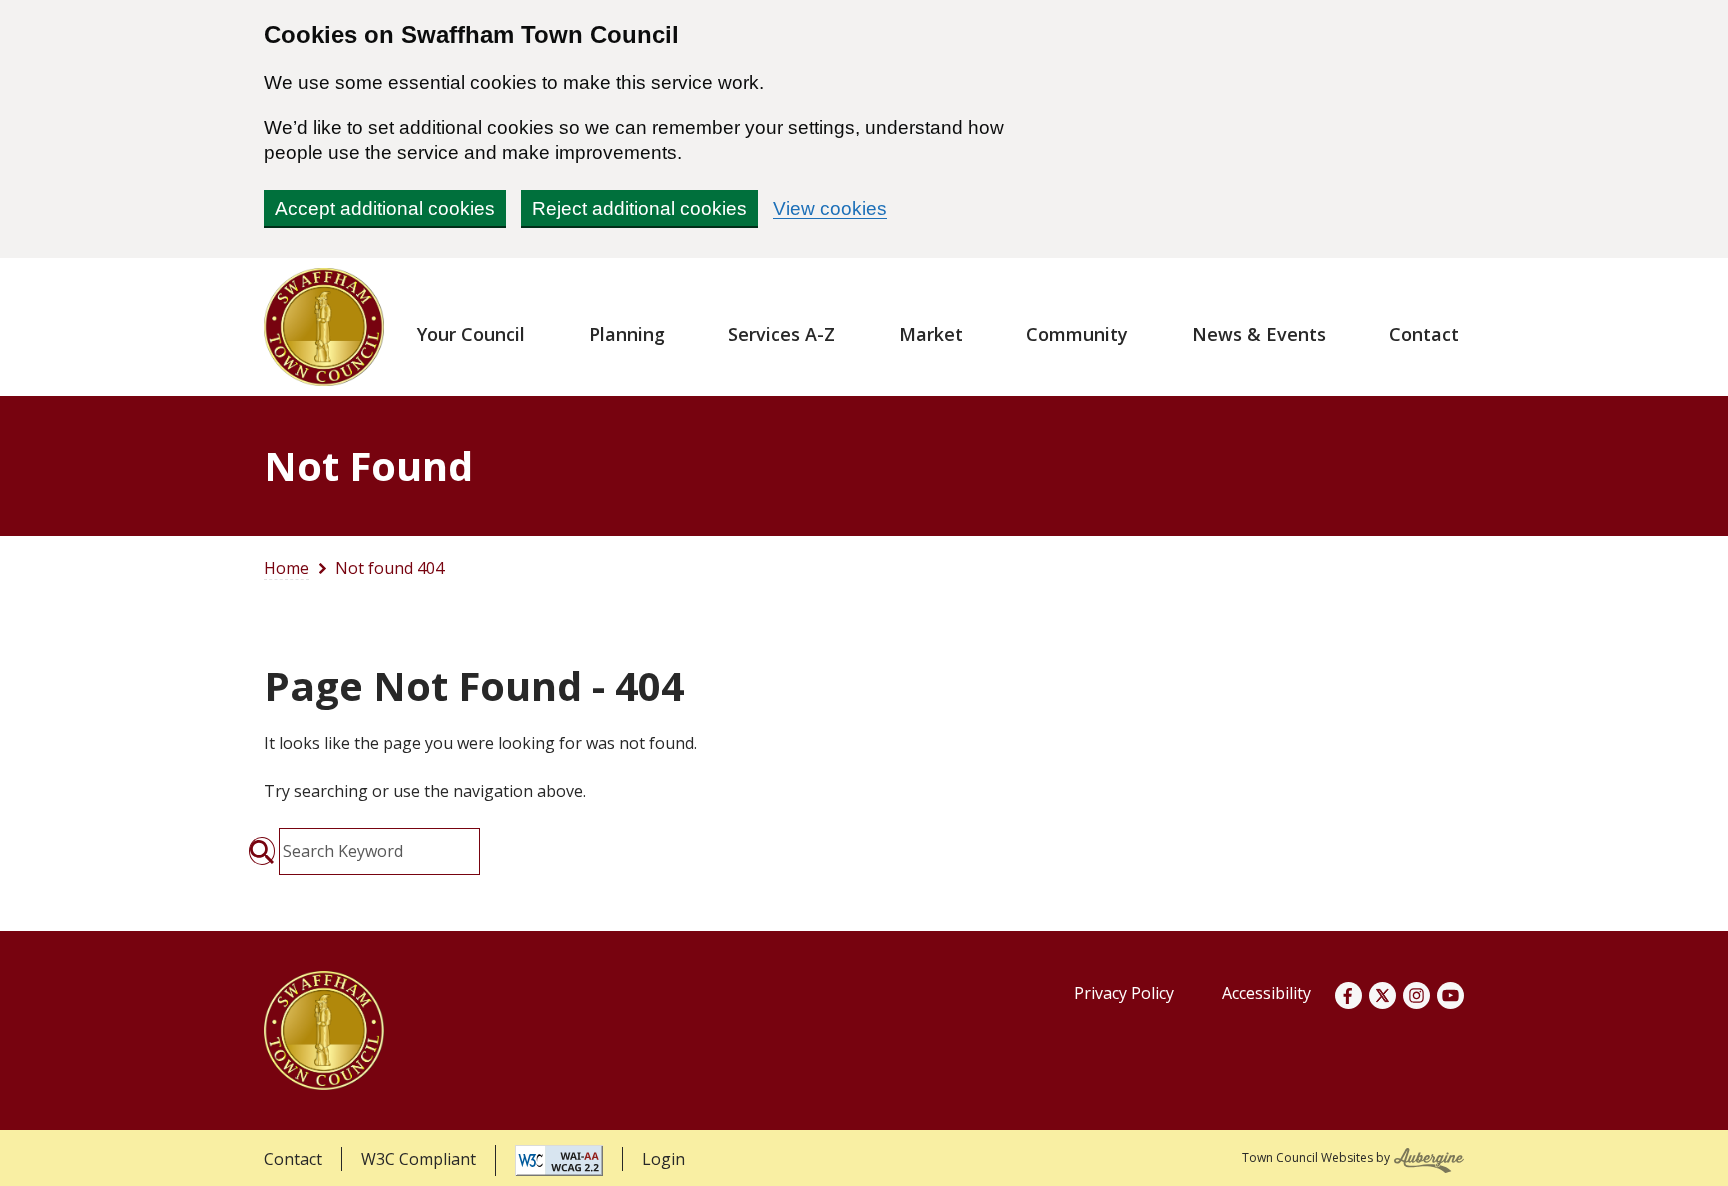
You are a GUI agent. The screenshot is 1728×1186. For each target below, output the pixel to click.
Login (663, 1159)
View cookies (830, 208)
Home (286, 568)
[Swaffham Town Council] (324, 1030)
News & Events (1259, 334)
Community (1077, 334)
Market (931, 334)
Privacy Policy (1124, 993)
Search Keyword (343, 851)
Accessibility (1266, 993)
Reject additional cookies (639, 208)
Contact (1424, 334)
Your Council (471, 334)
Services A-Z (781, 334)
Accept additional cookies (385, 208)
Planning (627, 334)
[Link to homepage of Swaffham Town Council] (324, 327)
